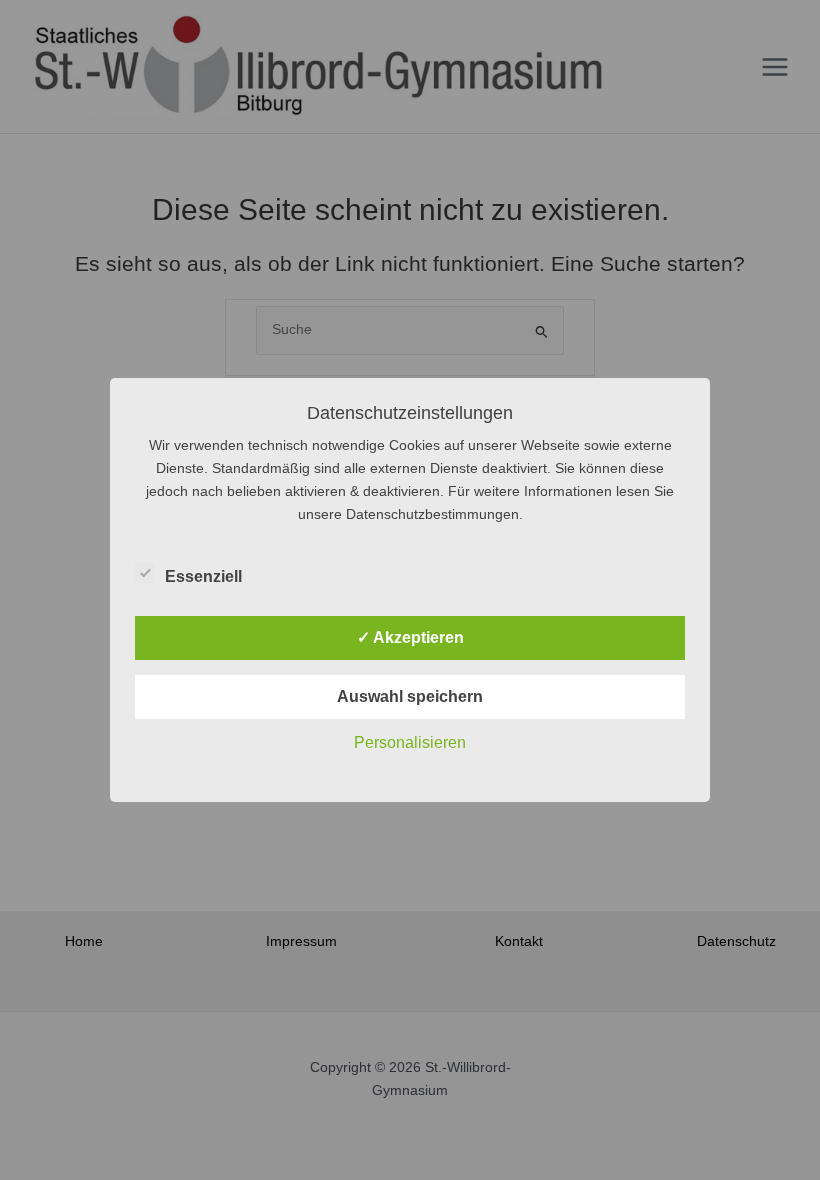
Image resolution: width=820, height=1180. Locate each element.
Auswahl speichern (410, 696)
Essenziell (203, 576)
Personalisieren (410, 742)
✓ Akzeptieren (410, 637)
